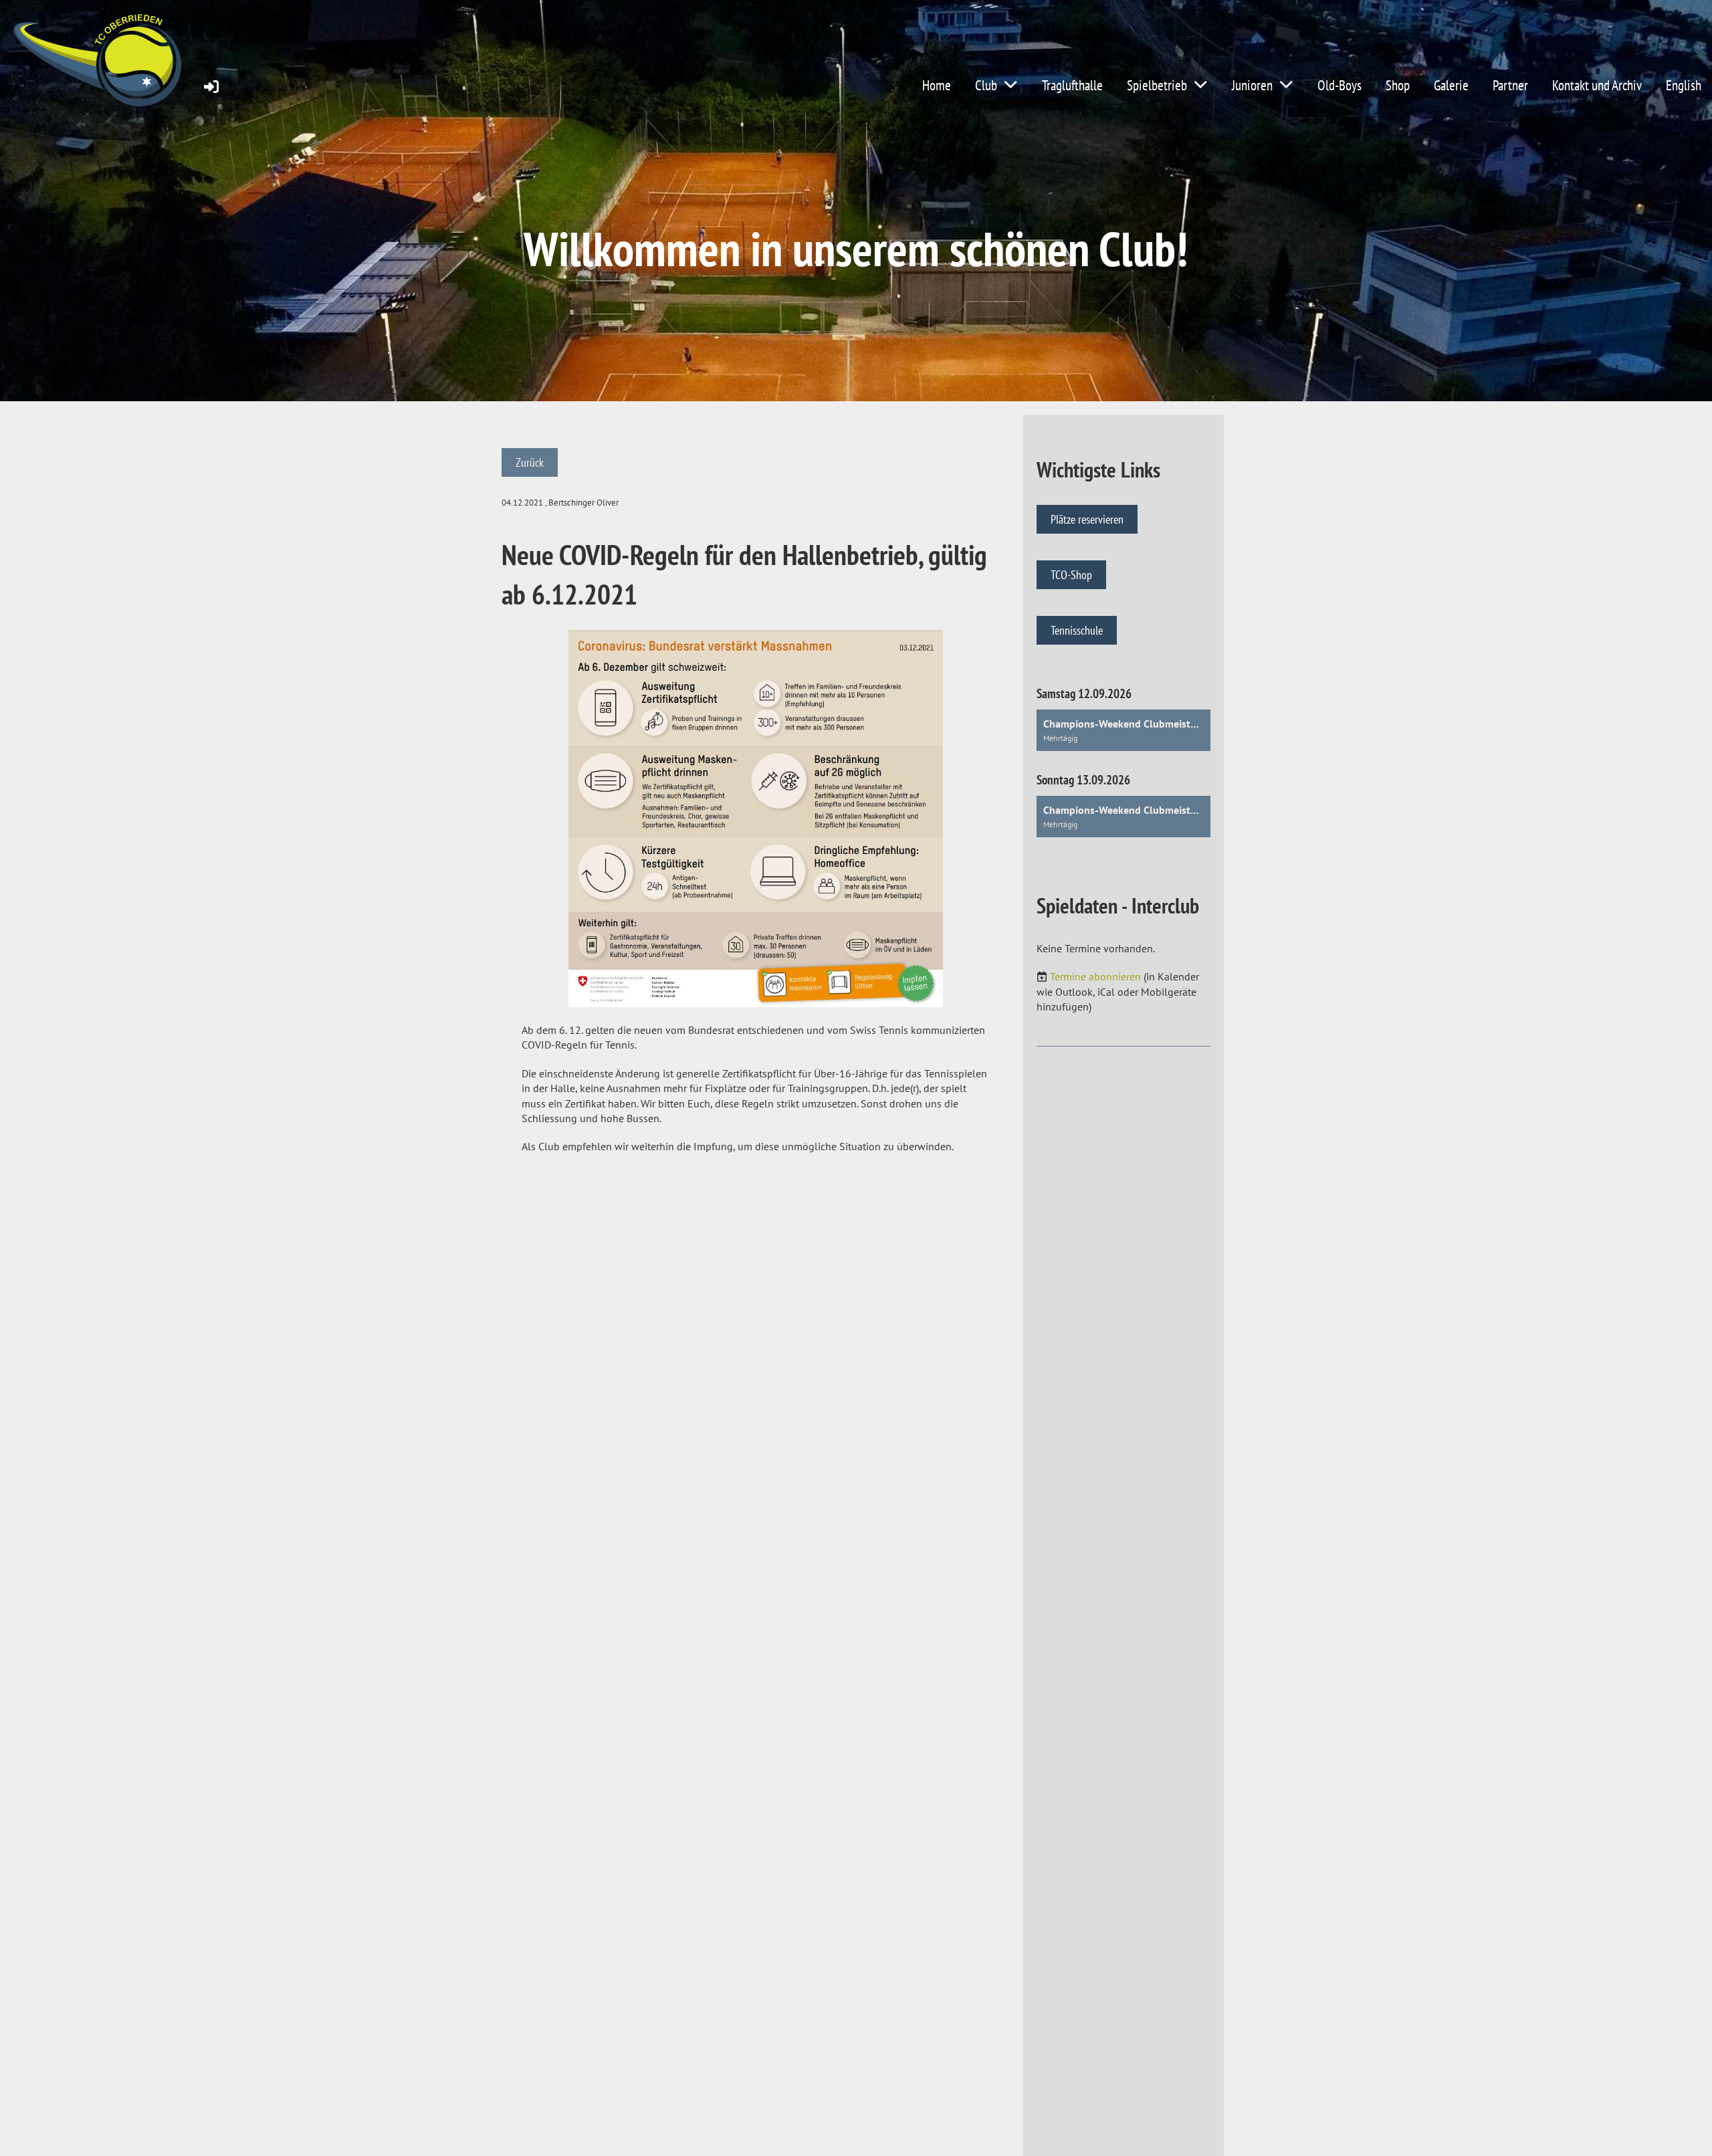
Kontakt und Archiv (1597, 85)
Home (937, 85)
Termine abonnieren (1095, 976)
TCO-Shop (1071, 575)
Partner (1510, 85)
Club (986, 85)
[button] (1123, 730)
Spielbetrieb (1157, 85)
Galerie (1451, 85)
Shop (1398, 85)
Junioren (1252, 85)
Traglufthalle (1072, 85)
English (1684, 85)
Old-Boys (1340, 85)
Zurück (530, 462)
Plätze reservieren (1087, 519)
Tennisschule (1077, 630)
